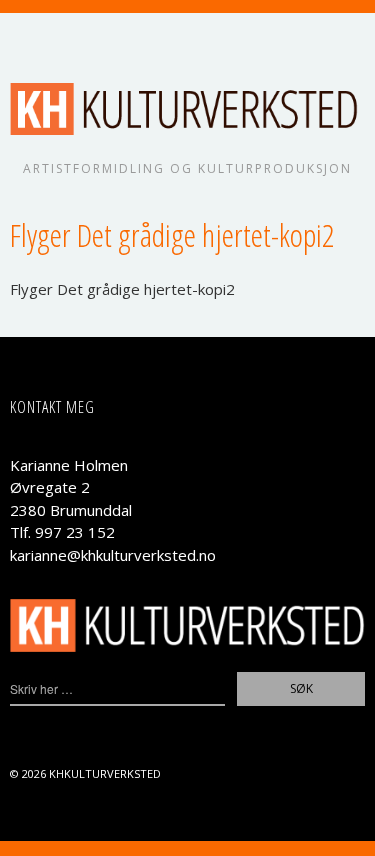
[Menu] (35, 38)
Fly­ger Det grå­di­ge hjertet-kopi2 (122, 289)
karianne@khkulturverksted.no (113, 555)
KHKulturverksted (105, 773)
